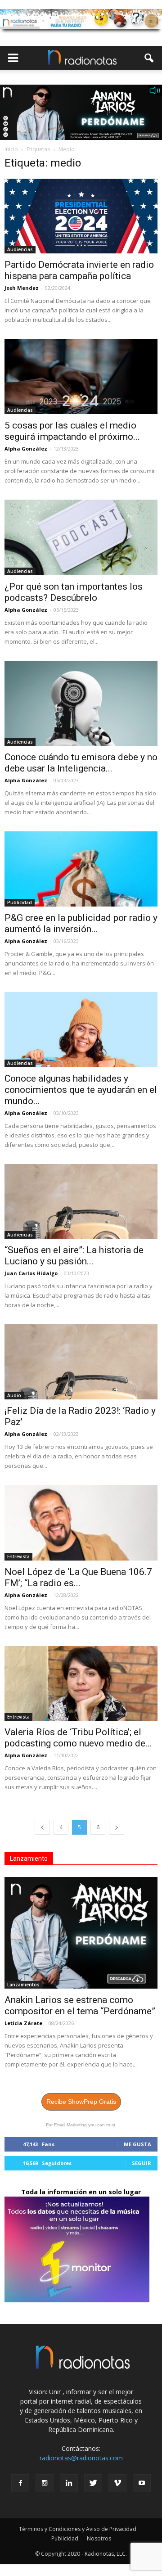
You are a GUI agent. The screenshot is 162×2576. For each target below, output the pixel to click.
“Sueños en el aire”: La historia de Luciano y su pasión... (74, 1256)
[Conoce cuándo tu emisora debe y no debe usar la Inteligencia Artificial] (81, 703)
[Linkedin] (69, 2483)
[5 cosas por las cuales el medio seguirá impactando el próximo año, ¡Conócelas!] (81, 376)
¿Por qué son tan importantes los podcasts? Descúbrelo (74, 592)
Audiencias (20, 249)
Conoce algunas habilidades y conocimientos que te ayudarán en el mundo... (81, 1090)
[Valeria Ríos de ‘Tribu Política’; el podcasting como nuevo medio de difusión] (81, 1683)
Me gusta (137, 2144)
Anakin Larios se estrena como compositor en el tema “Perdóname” (80, 2005)
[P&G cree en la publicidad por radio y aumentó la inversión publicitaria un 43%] (81, 869)
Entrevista (18, 1556)
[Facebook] (20, 2483)
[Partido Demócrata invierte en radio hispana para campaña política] (81, 216)
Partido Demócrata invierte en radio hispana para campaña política (79, 270)
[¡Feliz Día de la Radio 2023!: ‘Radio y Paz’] (81, 1362)
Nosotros (99, 2538)
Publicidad (20, 902)
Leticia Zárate (23, 2023)
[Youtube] (142, 2483)
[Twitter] (93, 2483)
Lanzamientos (23, 1985)
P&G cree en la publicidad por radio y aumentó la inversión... (81, 923)
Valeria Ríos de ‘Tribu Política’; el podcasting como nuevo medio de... (78, 1738)
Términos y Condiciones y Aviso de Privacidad (78, 2529)
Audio (14, 1395)
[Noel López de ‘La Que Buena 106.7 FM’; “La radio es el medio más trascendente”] (81, 1523)
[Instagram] (45, 2483)
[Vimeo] (117, 2483)
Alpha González (26, 449)
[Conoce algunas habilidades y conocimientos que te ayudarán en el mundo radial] (81, 1029)
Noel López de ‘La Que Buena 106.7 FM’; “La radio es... (78, 1577)
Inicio (11, 149)
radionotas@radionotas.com (81, 2458)
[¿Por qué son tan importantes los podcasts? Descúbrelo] (81, 537)
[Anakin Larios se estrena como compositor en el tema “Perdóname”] (81, 1933)
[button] (149, 58)
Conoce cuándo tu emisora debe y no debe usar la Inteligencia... (81, 763)
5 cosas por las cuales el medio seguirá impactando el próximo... (72, 431)
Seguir (142, 2163)
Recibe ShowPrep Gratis (81, 2102)
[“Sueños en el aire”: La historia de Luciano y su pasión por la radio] (81, 1201)
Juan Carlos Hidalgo (31, 1273)
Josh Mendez (22, 288)
